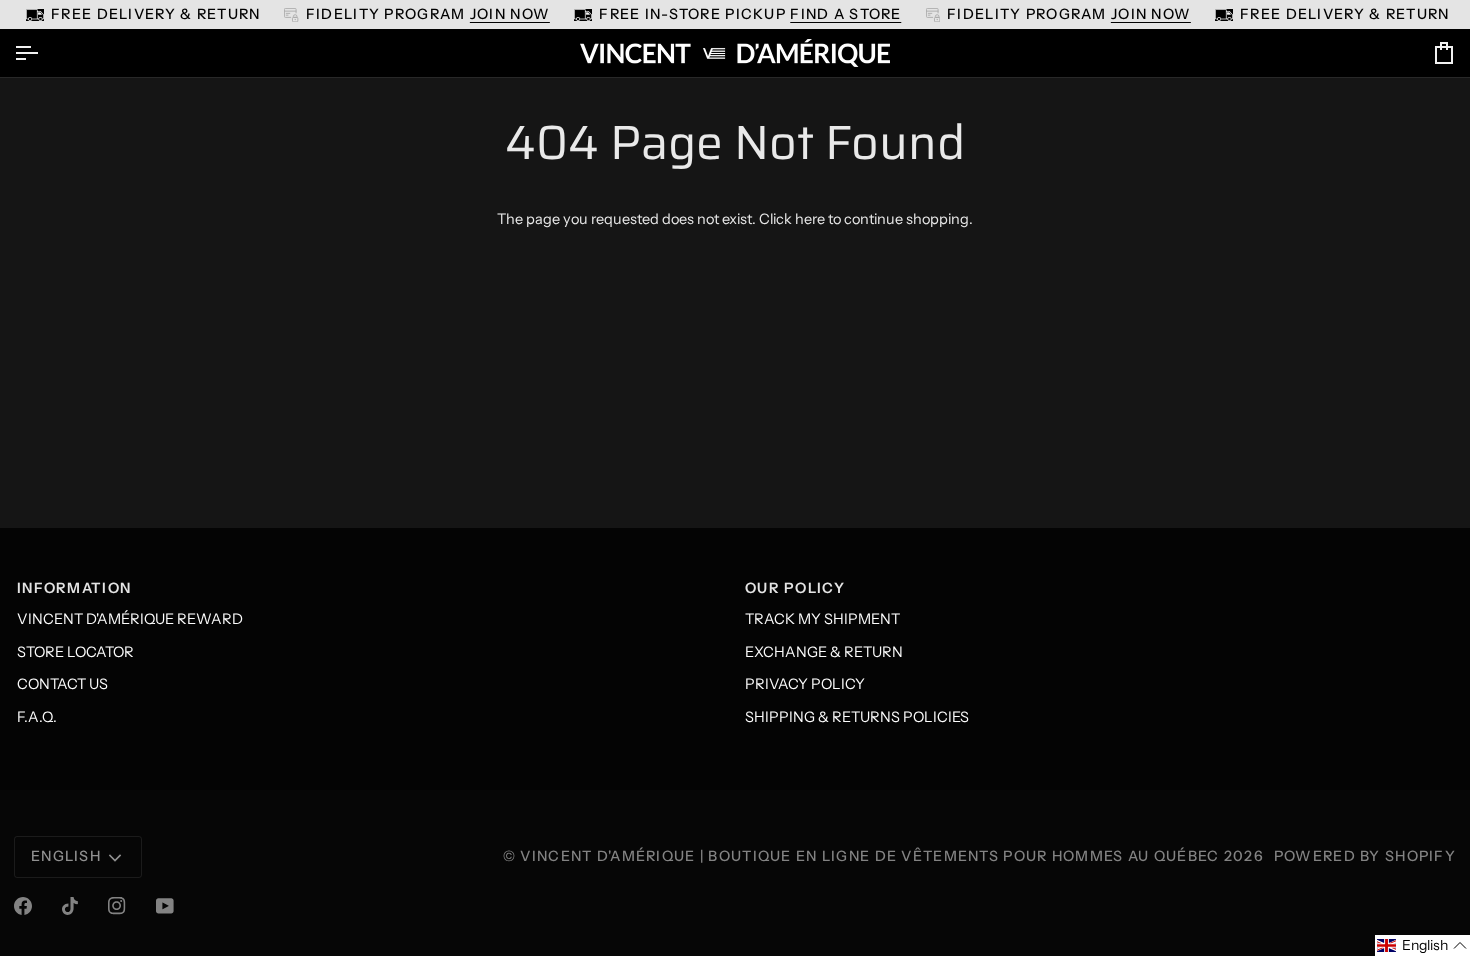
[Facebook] (23, 906)
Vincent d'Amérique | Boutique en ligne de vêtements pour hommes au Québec (869, 856)
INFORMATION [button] (74, 588)
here (810, 219)
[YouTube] (165, 906)
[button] (1422, 945)
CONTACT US (62, 684)
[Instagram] (117, 906)
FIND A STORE (845, 14)
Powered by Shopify (1365, 856)
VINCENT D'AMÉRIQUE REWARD (130, 619)
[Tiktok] (70, 906)
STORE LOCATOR (75, 652)
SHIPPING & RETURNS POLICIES (857, 717)
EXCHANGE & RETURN (824, 652)
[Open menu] (44, 53)
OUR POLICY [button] (795, 588)
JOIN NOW (510, 14)
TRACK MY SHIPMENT (822, 619)
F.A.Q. (37, 717)
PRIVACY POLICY (805, 684)
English (66, 856)
